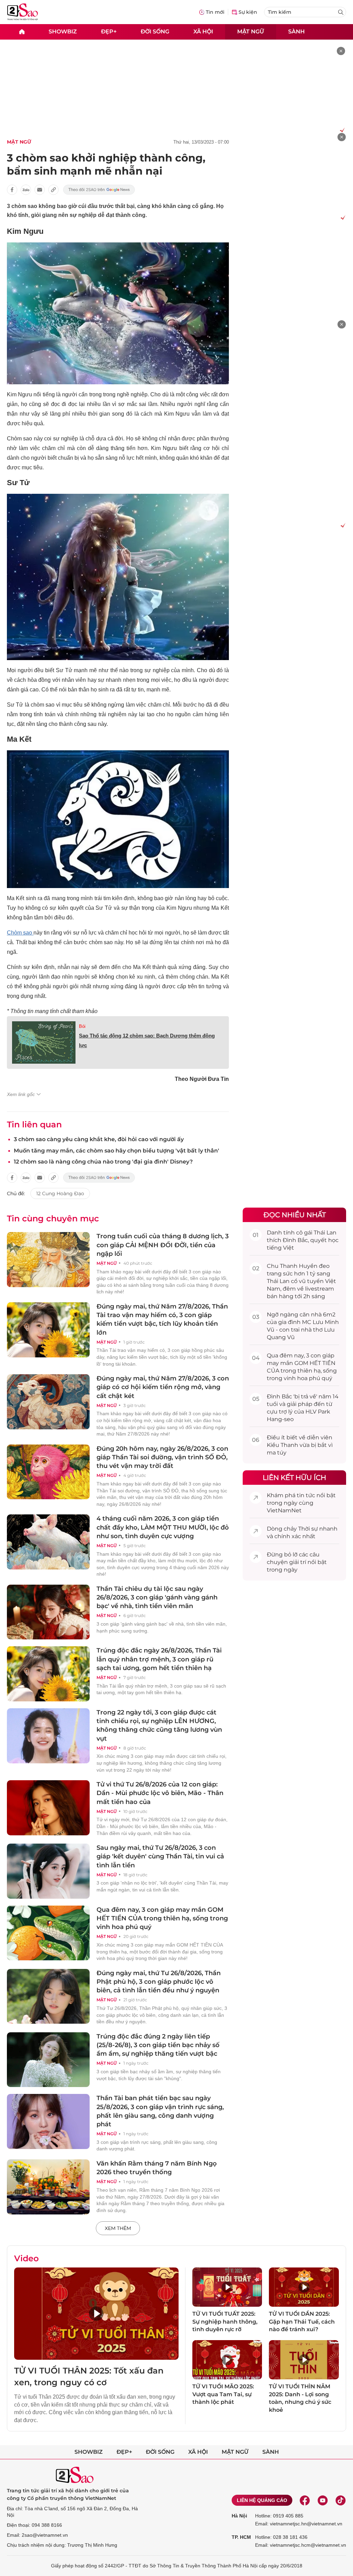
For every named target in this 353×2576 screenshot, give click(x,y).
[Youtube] (323, 2500)
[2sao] (22, 32)
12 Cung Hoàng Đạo (60, 1193)
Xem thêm (118, 2228)
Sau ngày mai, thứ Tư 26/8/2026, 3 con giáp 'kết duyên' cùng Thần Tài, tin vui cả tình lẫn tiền (160, 1856)
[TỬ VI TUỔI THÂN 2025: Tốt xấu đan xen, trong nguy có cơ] (96, 2314)
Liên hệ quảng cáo (262, 2500)
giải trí (298, 1562)
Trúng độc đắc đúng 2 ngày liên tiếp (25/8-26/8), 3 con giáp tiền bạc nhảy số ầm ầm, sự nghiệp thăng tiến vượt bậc (158, 2045)
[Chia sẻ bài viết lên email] (40, 190)
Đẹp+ (109, 32)
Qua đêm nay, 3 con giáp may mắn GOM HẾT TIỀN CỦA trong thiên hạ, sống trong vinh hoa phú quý (162, 1918)
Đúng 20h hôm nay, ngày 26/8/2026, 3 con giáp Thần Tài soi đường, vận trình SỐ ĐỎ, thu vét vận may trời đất (162, 1457)
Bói (82, 1026)
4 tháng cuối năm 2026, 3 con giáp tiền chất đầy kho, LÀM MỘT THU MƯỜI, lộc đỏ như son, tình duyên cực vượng (163, 1527)
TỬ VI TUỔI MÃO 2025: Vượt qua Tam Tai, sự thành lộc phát (223, 2394)
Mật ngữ (251, 32)
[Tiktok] (341, 2500)
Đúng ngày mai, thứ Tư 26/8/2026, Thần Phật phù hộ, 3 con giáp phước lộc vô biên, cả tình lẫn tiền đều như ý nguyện (159, 1982)
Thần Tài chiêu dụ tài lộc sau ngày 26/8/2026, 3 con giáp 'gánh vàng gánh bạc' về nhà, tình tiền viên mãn (157, 1597)
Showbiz (63, 32)
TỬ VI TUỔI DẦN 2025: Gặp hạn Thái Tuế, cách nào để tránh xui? (302, 2322)
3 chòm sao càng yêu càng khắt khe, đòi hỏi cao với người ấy (99, 1139)
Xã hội (203, 32)
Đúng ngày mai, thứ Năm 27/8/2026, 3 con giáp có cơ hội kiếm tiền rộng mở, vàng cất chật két (163, 1387)
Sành (296, 32)
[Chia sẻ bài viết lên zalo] (26, 190)
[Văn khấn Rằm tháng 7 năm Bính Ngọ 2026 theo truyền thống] (48, 2187)
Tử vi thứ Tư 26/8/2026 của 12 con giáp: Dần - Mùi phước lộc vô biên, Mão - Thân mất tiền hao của (160, 1793)
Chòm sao (20, 933)
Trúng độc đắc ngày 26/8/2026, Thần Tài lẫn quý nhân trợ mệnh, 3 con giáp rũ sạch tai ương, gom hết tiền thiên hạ (159, 1659)
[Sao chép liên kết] (53, 190)
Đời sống (155, 32)
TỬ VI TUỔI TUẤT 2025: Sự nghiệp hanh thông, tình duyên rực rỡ (225, 2322)
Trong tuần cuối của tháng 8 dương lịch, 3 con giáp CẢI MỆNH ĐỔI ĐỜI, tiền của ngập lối (163, 1245)
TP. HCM (241, 2537)
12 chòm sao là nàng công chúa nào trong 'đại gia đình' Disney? (103, 1162)
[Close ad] (341, 51)
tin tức (306, 1495)
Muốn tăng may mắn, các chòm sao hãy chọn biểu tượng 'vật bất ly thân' (117, 1151)
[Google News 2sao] (99, 190)
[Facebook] (305, 2500)
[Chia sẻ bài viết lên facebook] (12, 190)
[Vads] (341, 130)
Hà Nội (239, 2516)
